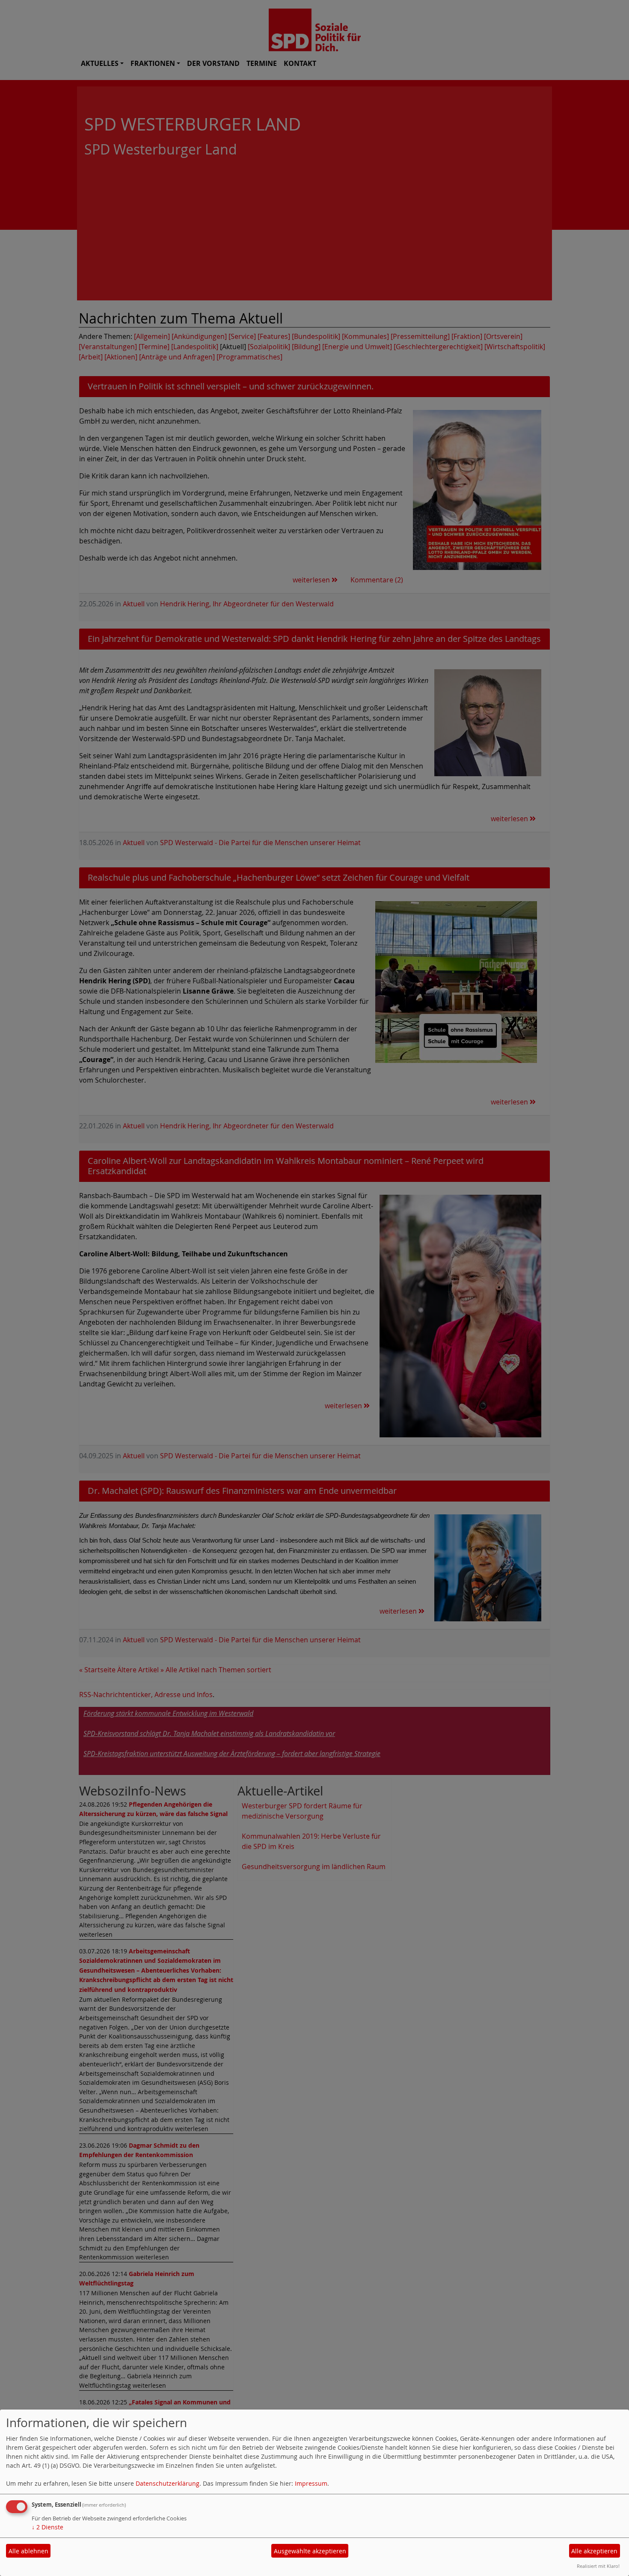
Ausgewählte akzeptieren (310, 2551)
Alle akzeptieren (594, 2551)
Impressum (311, 2483)
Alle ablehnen (28, 2551)
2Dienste (47, 2527)
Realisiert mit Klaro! (598, 2566)
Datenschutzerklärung (168, 2483)
